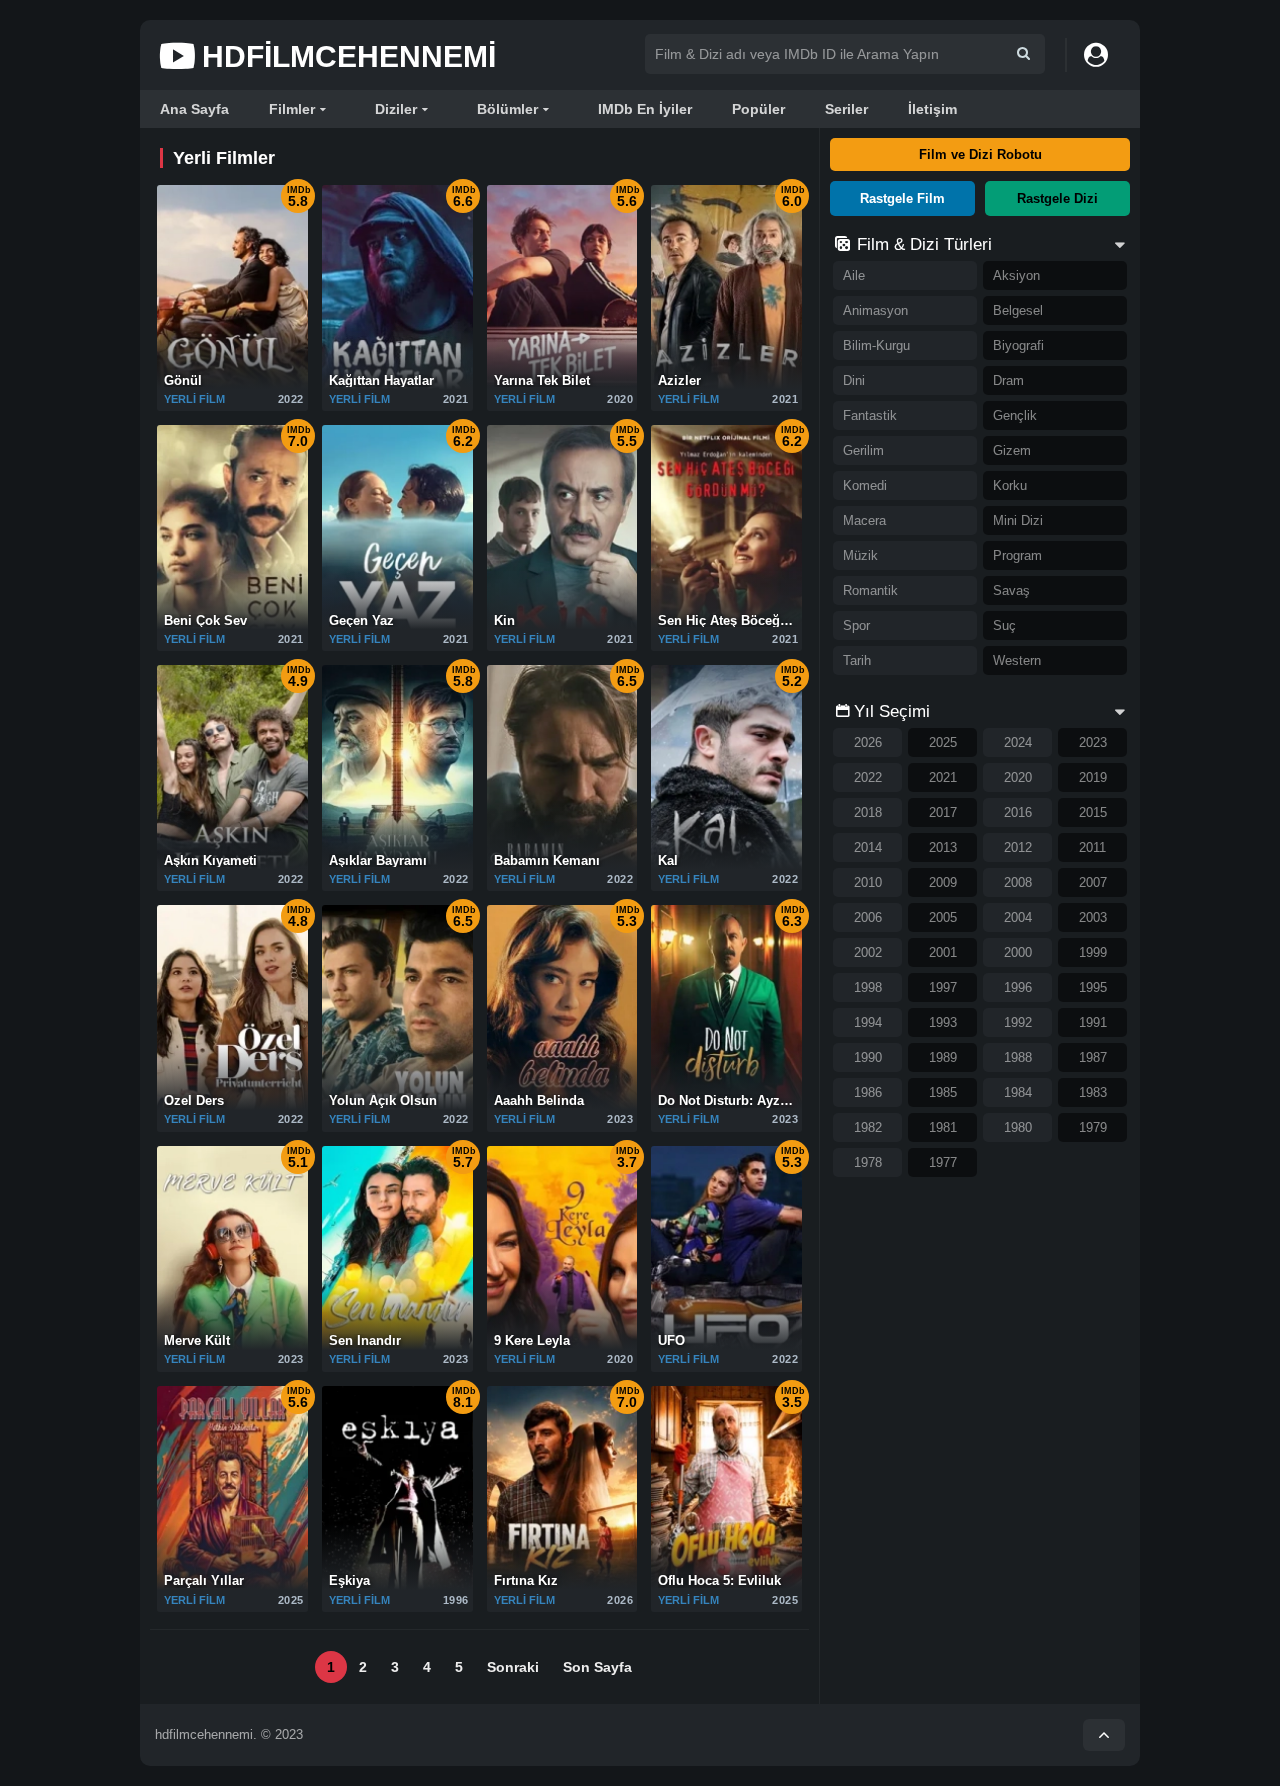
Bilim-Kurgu (876, 345)
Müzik (860, 555)
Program (1017, 555)
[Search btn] (1023, 53)
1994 (868, 1022)
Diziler (396, 109)
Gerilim (863, 450)
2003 (1093, 917)
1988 (1018, 1057)
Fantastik (870, 415)
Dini (854, 380)
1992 (1018, 1022)
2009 (943, 882)
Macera (864, 520)
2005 (943, 917)
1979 (1093, 1127)
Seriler (846, 109)
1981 (943, 1127)
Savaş (1011, 590)
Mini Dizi (1018, 520)
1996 (1018, 987)
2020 (1018, 777)
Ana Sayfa (194, 109)
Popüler (758, 109)
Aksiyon (1016, 275)
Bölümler (507, 109)
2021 (943, 777)
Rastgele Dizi (1057, 198)
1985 (943, 1092)
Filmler (292, 109)
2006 (868, 917)
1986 (868, 1092)
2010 (868, 882)
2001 (943, 952)
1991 (1093, 1022)
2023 (1093, 742)
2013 (943, 847)
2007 (1093, 882)
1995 (1093, 987)
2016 (1018, 812)
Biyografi (1018, 345)
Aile (854, 275)
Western (1017, 660)
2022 (868, 777)
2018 (868, 812)
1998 (868, 987)
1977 (943, 1162)
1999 (1093, 952)
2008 (1018, 882)
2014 (868, 847)
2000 (1018, 952)
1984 (1018, 1092)
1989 (943, 1057)
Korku (1010, 485)
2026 (868, 742)
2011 (1092, 847)
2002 (868, 952)
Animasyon (875, 310)
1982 (868, 1127)
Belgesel (1018, 310)
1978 (868, 1162)
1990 (868, 1057)
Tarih (857, 660)
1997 (943, 987)
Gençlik (1015, 415)
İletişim (932, 109)
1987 (1093, 1057)
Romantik (870, 590)
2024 (1018, 742)
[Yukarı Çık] (1104, 1735)
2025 (943, 742)
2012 (1018, 847)
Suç (1004, 625)
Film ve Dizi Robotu (980, 154)
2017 (943, 812)
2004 (1018, 917)
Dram (1008, 380)
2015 (1093, 812)
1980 (1018, 1127)
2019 (1093, 777)
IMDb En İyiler (645, 109)
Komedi (865, 485)
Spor (856, 625)
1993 (943, 1022)
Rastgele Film (902, 198)
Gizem (1012, 450)
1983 (1093, 1092)
